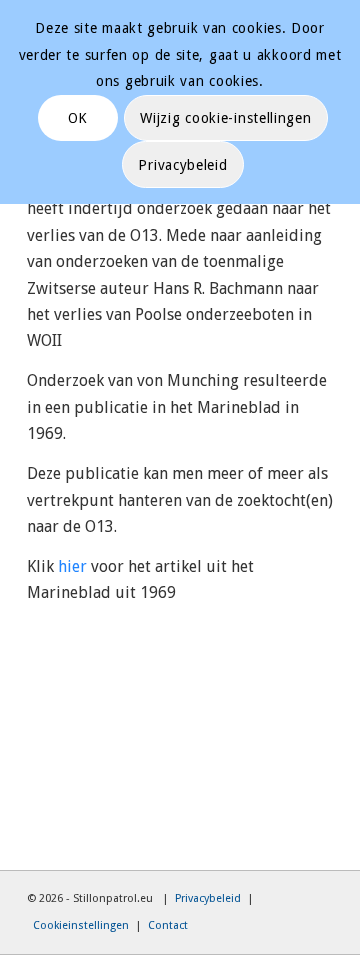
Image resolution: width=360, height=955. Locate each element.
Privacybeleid (208, 898)
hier (72, 566)
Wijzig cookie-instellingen (225, 118)
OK (78, 118)
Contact (168, 925)
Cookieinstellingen (81, 925)
